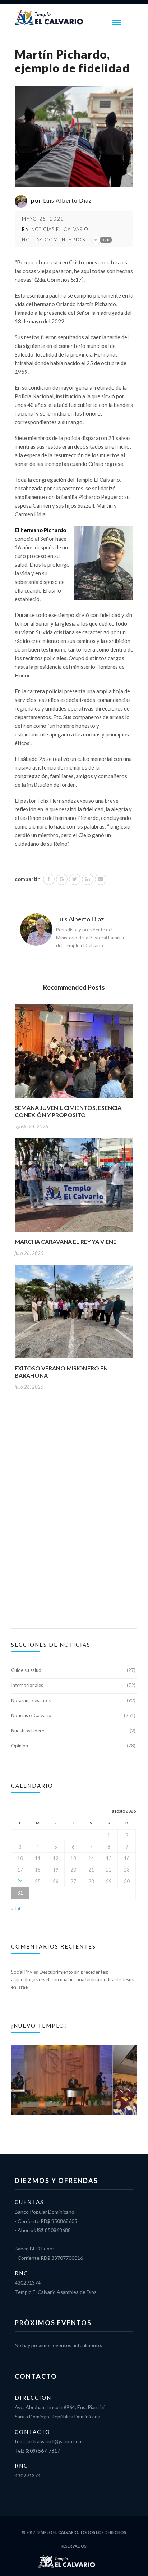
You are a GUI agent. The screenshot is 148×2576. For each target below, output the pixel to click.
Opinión (20, 1746)
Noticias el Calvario (60, 229)
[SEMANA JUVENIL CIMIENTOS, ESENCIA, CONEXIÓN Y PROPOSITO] (74, 1053)
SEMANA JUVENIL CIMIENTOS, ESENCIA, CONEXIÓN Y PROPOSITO (69, 1111)
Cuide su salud (26, 1670)
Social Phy (22, 1972)
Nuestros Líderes (29, 1731)
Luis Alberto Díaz (68, 200)
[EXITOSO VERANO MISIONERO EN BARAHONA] (74, 1314)
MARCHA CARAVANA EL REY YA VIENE (66, 1241)
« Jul (16, 1909)
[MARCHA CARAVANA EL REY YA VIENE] (74, 1187)
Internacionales (27, 1685)
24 (20, 1881)
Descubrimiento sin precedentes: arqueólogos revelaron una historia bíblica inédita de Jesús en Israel (72, 1979)
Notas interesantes (31, 1700)
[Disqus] (74, 1517)
